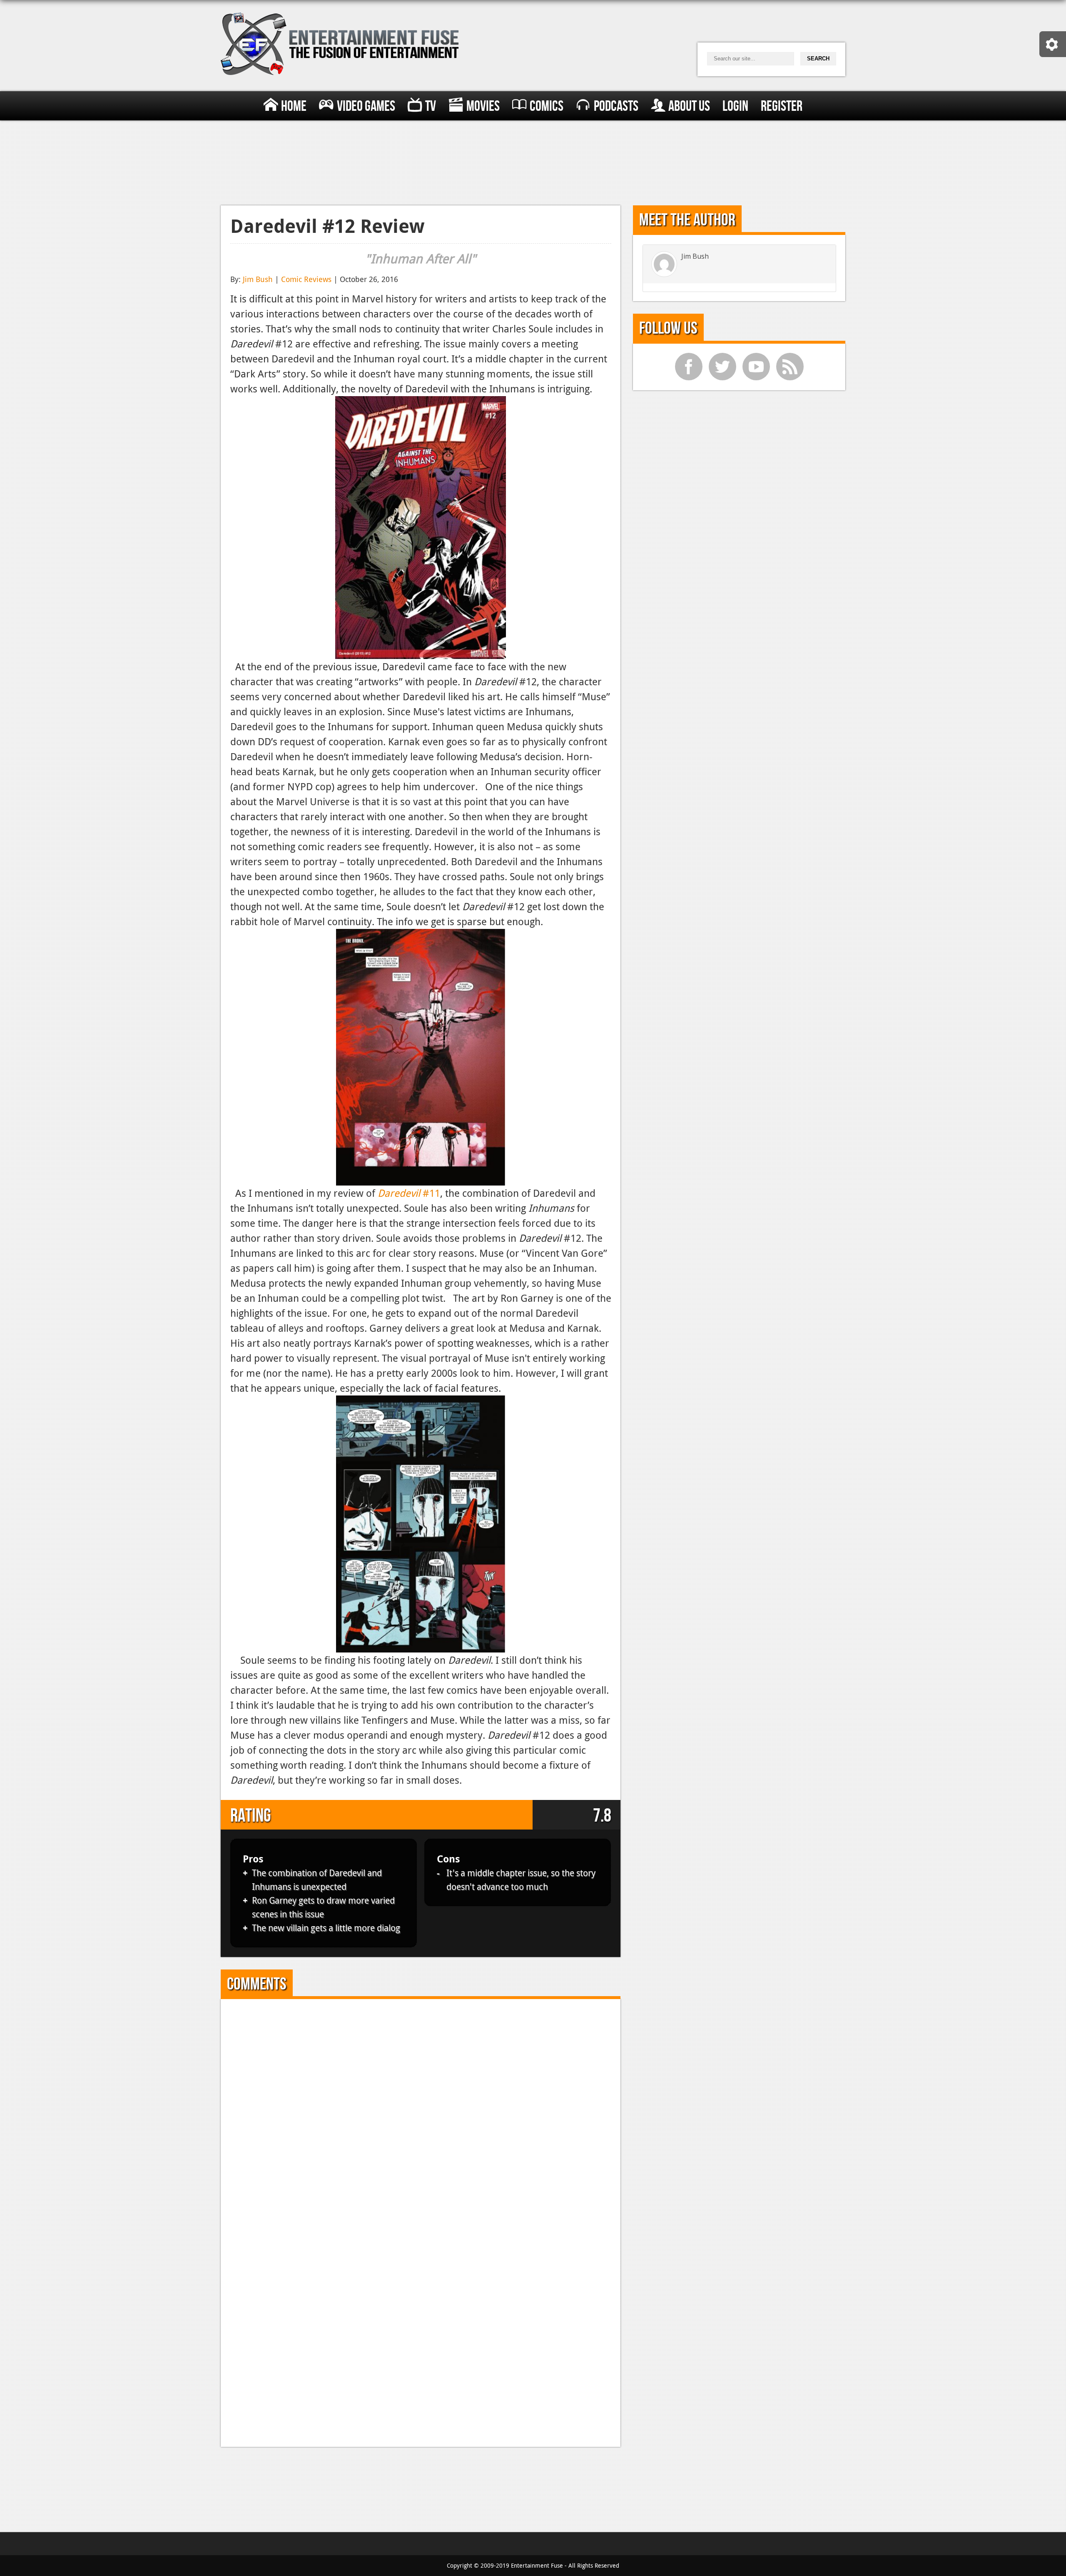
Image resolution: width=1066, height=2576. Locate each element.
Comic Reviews (306, 279)
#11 (409, 1193)
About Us (689, 106)
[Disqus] (421, 2113)
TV (431, 106)
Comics (547, 106)
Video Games (366, 106)
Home (294, 106)
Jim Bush (258, 279)
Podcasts (616, 106)
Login (735, 106)
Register (782, 106)
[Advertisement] (533, 161)
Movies (483, 106)
